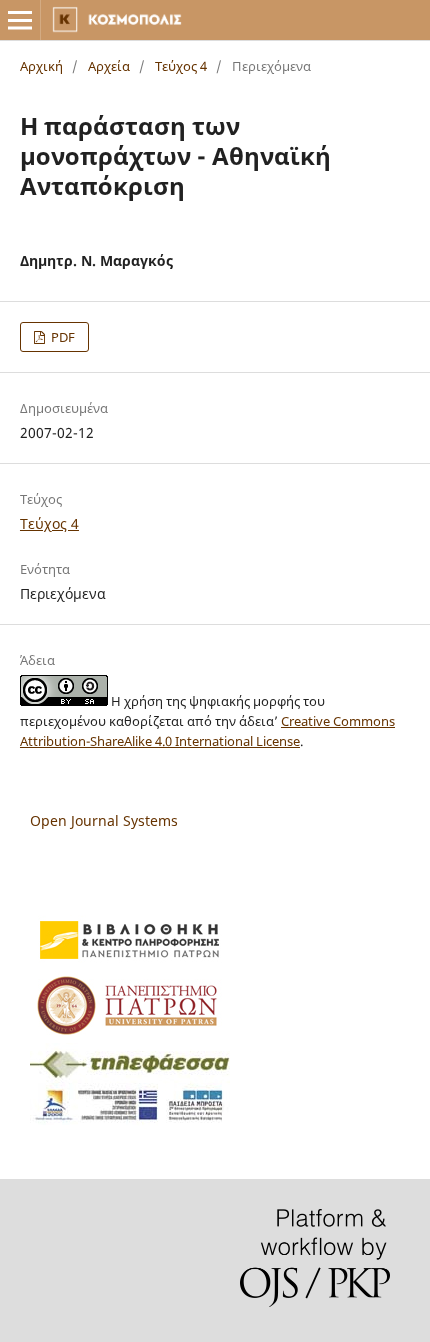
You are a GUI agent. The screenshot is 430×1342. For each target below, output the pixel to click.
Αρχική (41, 66)
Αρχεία (109, 66)
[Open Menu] (20, 20)
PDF (61, 337)
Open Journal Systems (104, 820)
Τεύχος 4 (181, 66)
